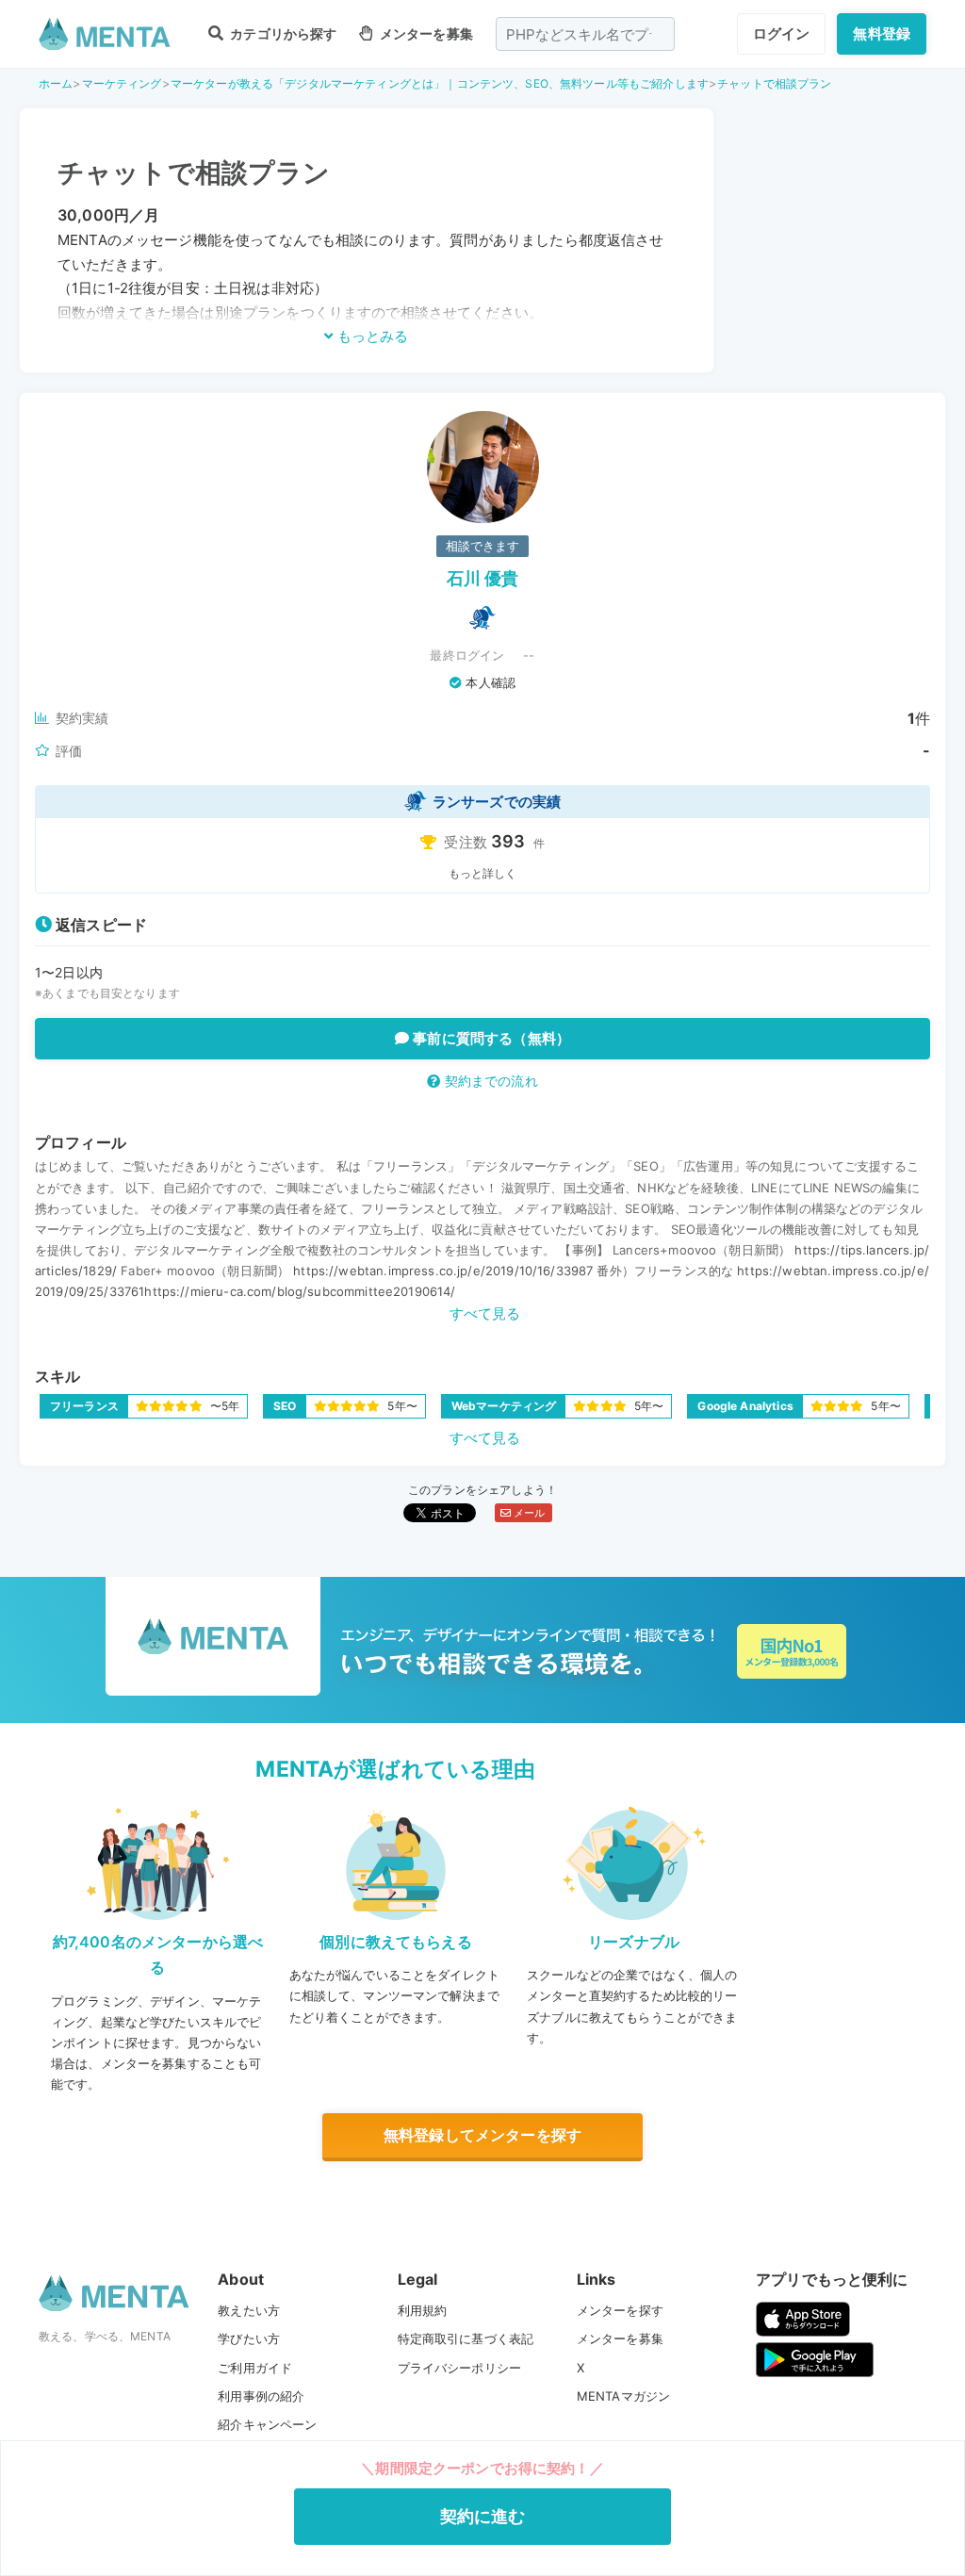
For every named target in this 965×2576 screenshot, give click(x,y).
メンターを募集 (425, 33)
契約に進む (483, 2516)
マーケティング (122, 83)
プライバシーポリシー (460, 2368)
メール (528, 1513)
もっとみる (371, 336)
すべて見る (485, 1313)
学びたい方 (249, 2338)
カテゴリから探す (282, 33)
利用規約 (423, 2310)
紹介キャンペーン (267, 2424)
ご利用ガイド (255, 2368)
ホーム (56, 83)
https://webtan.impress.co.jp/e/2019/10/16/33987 (443, 1271)
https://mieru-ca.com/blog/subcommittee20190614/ (300, 1291)
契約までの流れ (489, 1081)
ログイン (782, 33)
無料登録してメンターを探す (482, 2135)
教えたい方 (249, 2310)
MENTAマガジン (623, 2396)
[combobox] (585, 34)
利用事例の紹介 (261, 2396)
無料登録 (882, 33)
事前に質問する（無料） (490, 1038)
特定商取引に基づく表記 (466, 2338)
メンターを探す (620, 2310)
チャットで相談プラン (775, 83)
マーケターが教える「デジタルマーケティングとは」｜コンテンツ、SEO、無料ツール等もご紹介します (440, 83)
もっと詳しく (483, 873)
